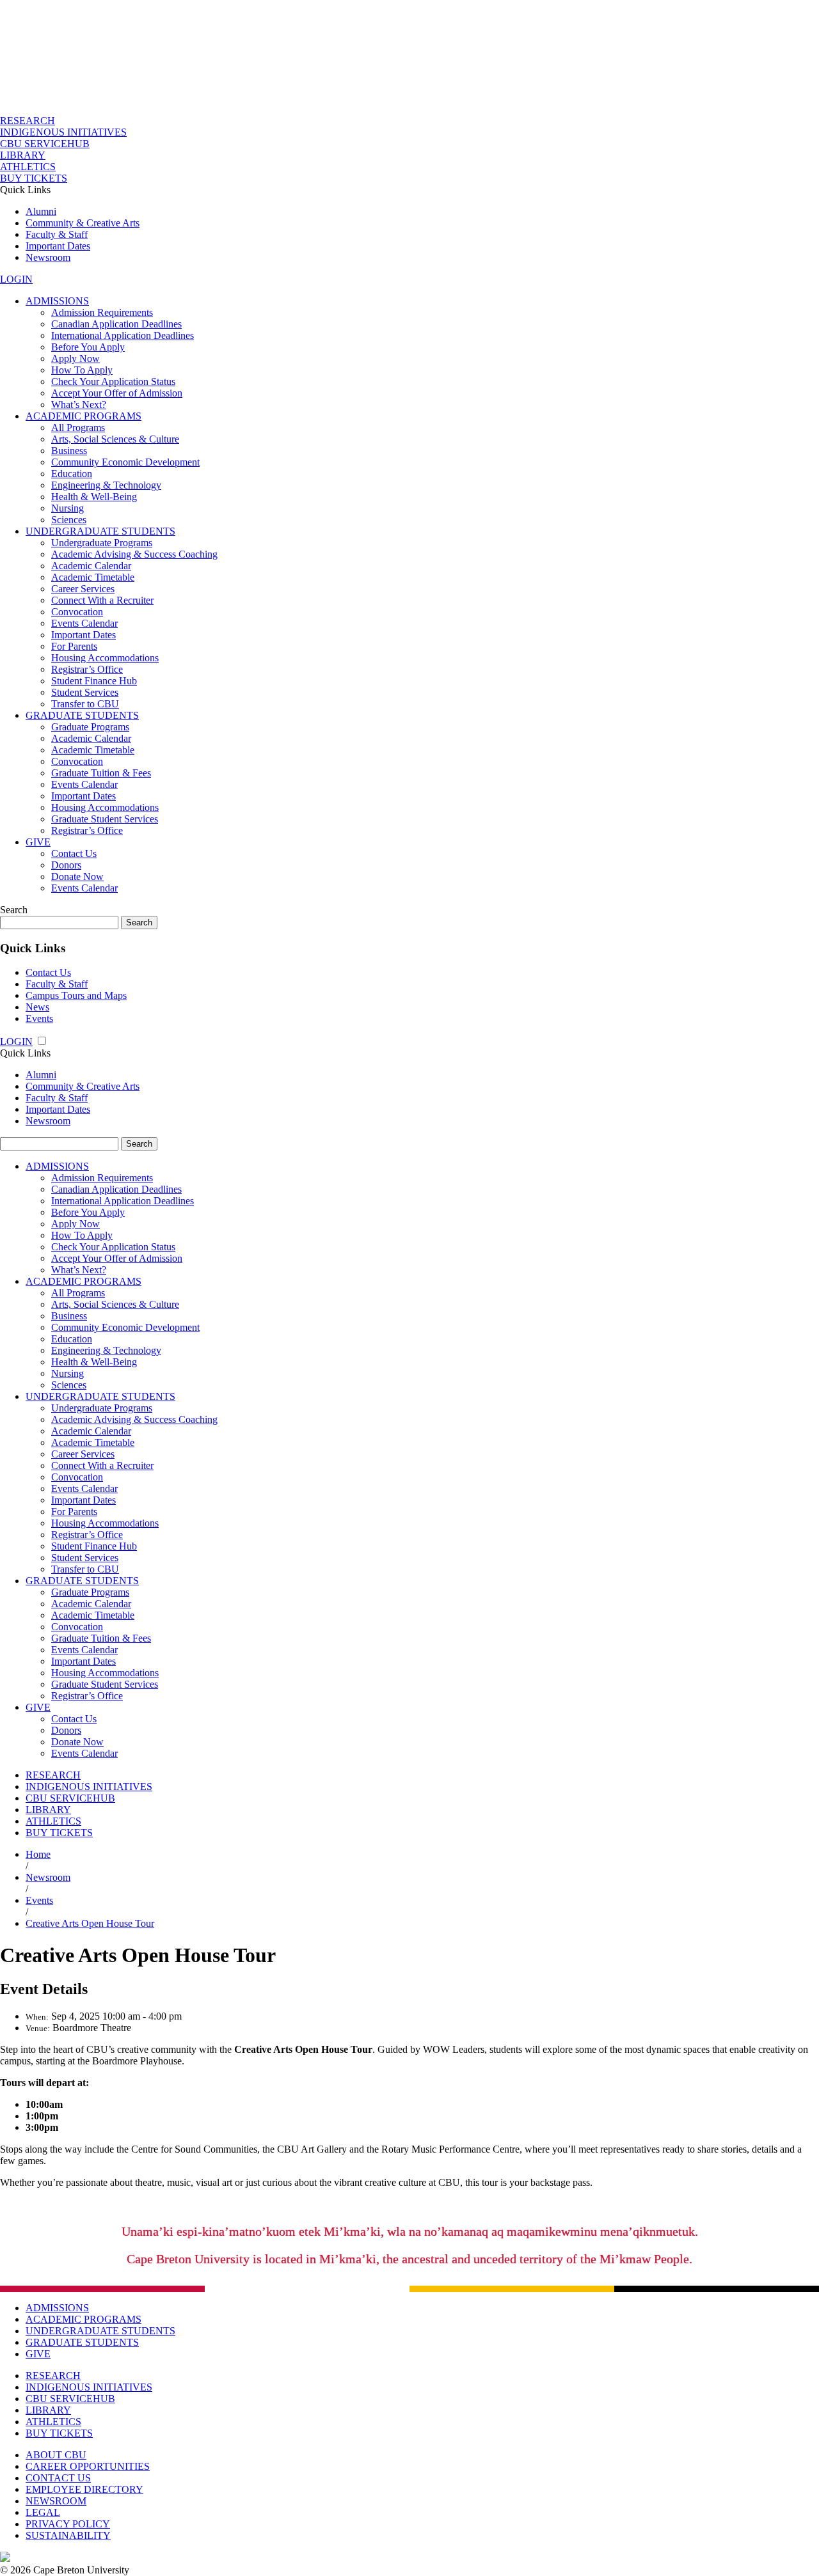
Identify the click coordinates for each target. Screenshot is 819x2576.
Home (38, 1854)
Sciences (69, 520)
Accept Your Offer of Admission (117, 393)
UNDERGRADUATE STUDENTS (100, 531)
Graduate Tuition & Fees (101, 773)
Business (69, 451)
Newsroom (48, 257)
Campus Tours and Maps (76, 995)
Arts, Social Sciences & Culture (115, 439)
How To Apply (82, 370)
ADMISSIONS (57, 301)
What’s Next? (79, 404)
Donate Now (77, 876)
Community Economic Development (125, 462)
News (37, 1007)
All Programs (78, 428)
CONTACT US (58, 2478)
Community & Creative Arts (83, 223)
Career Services (83, 589)
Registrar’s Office (87, 669)
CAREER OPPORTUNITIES (88, 2466)
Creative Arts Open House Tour (90, 1923)
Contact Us (74, 853)
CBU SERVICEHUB (45, 144)
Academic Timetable (93, 577)
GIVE (38, 842)
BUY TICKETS (34, 178)
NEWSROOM (56, 2501)
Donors (66, 865)
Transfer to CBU (85, 704)
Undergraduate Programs (102, 543)
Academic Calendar (91, 566)
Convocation (77, 612)
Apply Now (76, 358)
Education (72, 474)
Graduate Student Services (105, 819)
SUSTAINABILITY (68, 2535)
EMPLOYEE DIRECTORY (84, 2489)
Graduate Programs (90, 727)
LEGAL (43, 2512)
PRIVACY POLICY (68, 2524)
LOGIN (16, 279)
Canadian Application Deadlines (116, 324)
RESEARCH (28, 121)
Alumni (41, 211)
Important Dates (58, 246)
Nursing (68, 508)
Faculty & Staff (57, 234)
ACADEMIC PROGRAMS (83, 416)
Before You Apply (88, 347)
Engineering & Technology (106, 485)
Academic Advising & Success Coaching (134, 554)
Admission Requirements (102, 312)
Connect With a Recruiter (102, 600)
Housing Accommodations (105, 658)
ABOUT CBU (56, 2455)
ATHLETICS (28, 167)
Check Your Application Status (113, 381)
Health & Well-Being (94, 497)
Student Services (85, 692)
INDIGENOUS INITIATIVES (63, 132)
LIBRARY (23, 155)
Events (39, 1018)
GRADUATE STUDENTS (82, 715)
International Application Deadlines (123, 335)
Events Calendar (84, 623)
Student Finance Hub (94, 681)
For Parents (74, 646)
